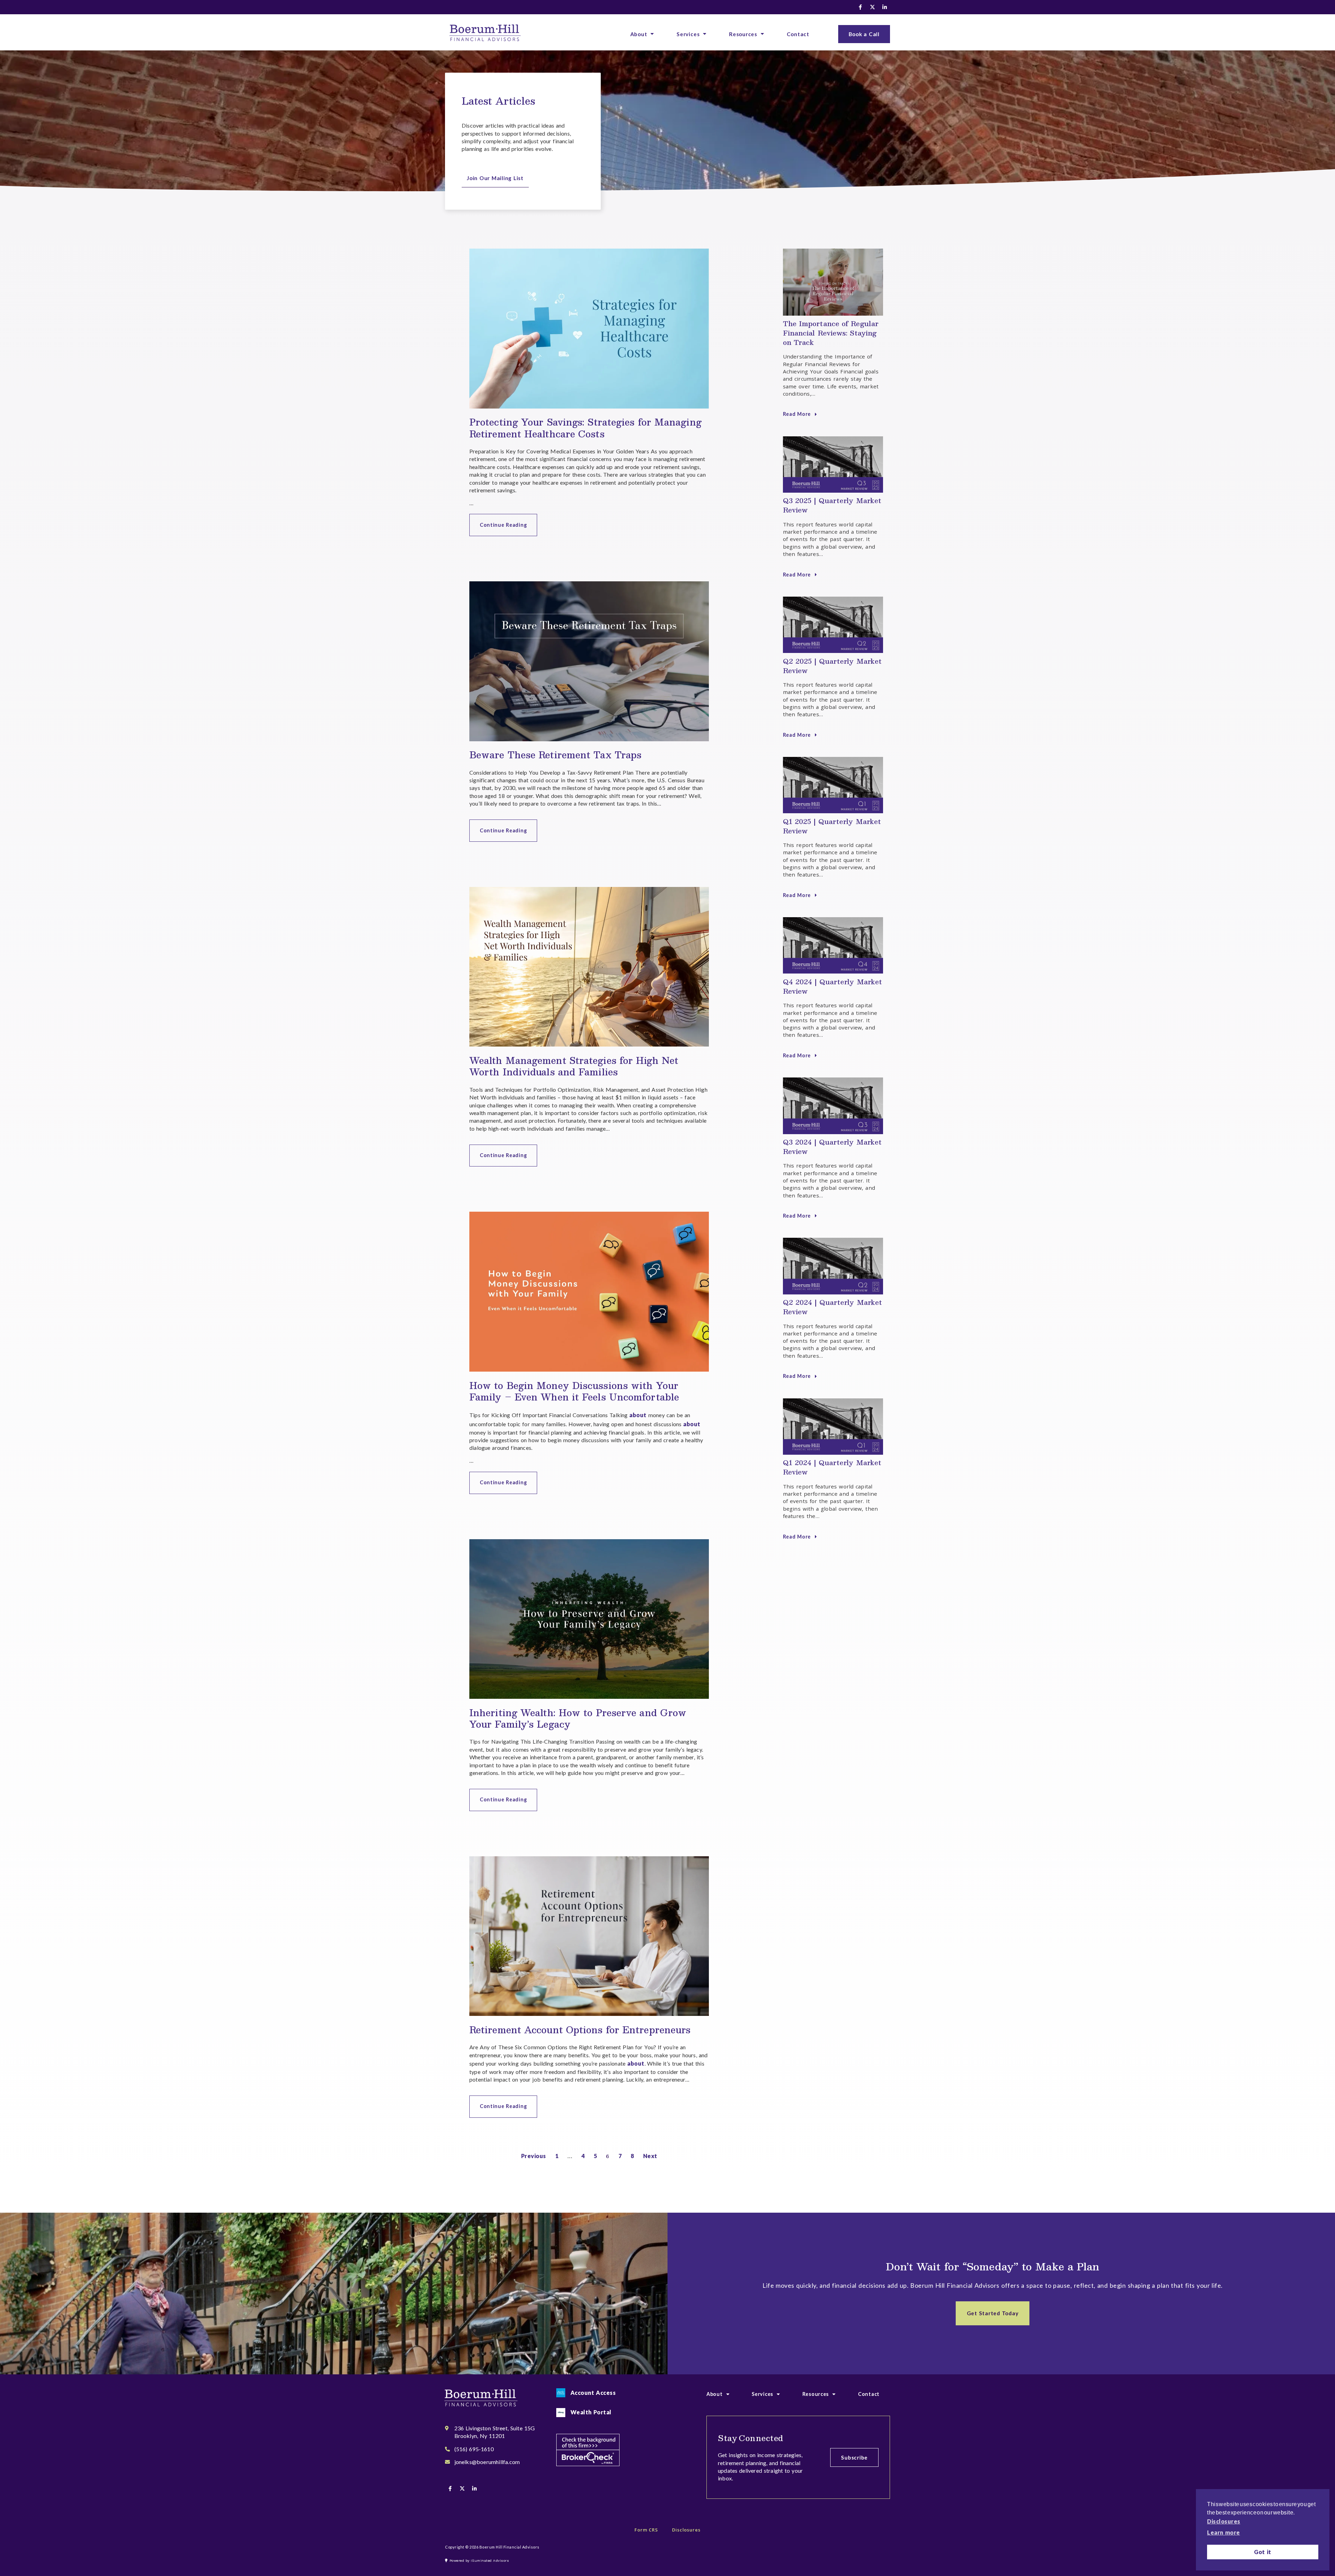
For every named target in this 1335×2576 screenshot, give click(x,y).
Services (688, 34)
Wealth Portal (591, 2412)
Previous (534, 2156)
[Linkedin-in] (885, 7)
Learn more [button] (1224, 2532)
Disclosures (686, 2530)
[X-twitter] (873, 7)
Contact (798, 34)
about (638, 1415)
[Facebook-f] (860, 7)
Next (650, 2156)
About (639, 34)
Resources (743, 34)
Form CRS (646, 2530)
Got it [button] (1263, 2552)
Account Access (593, 2393)
